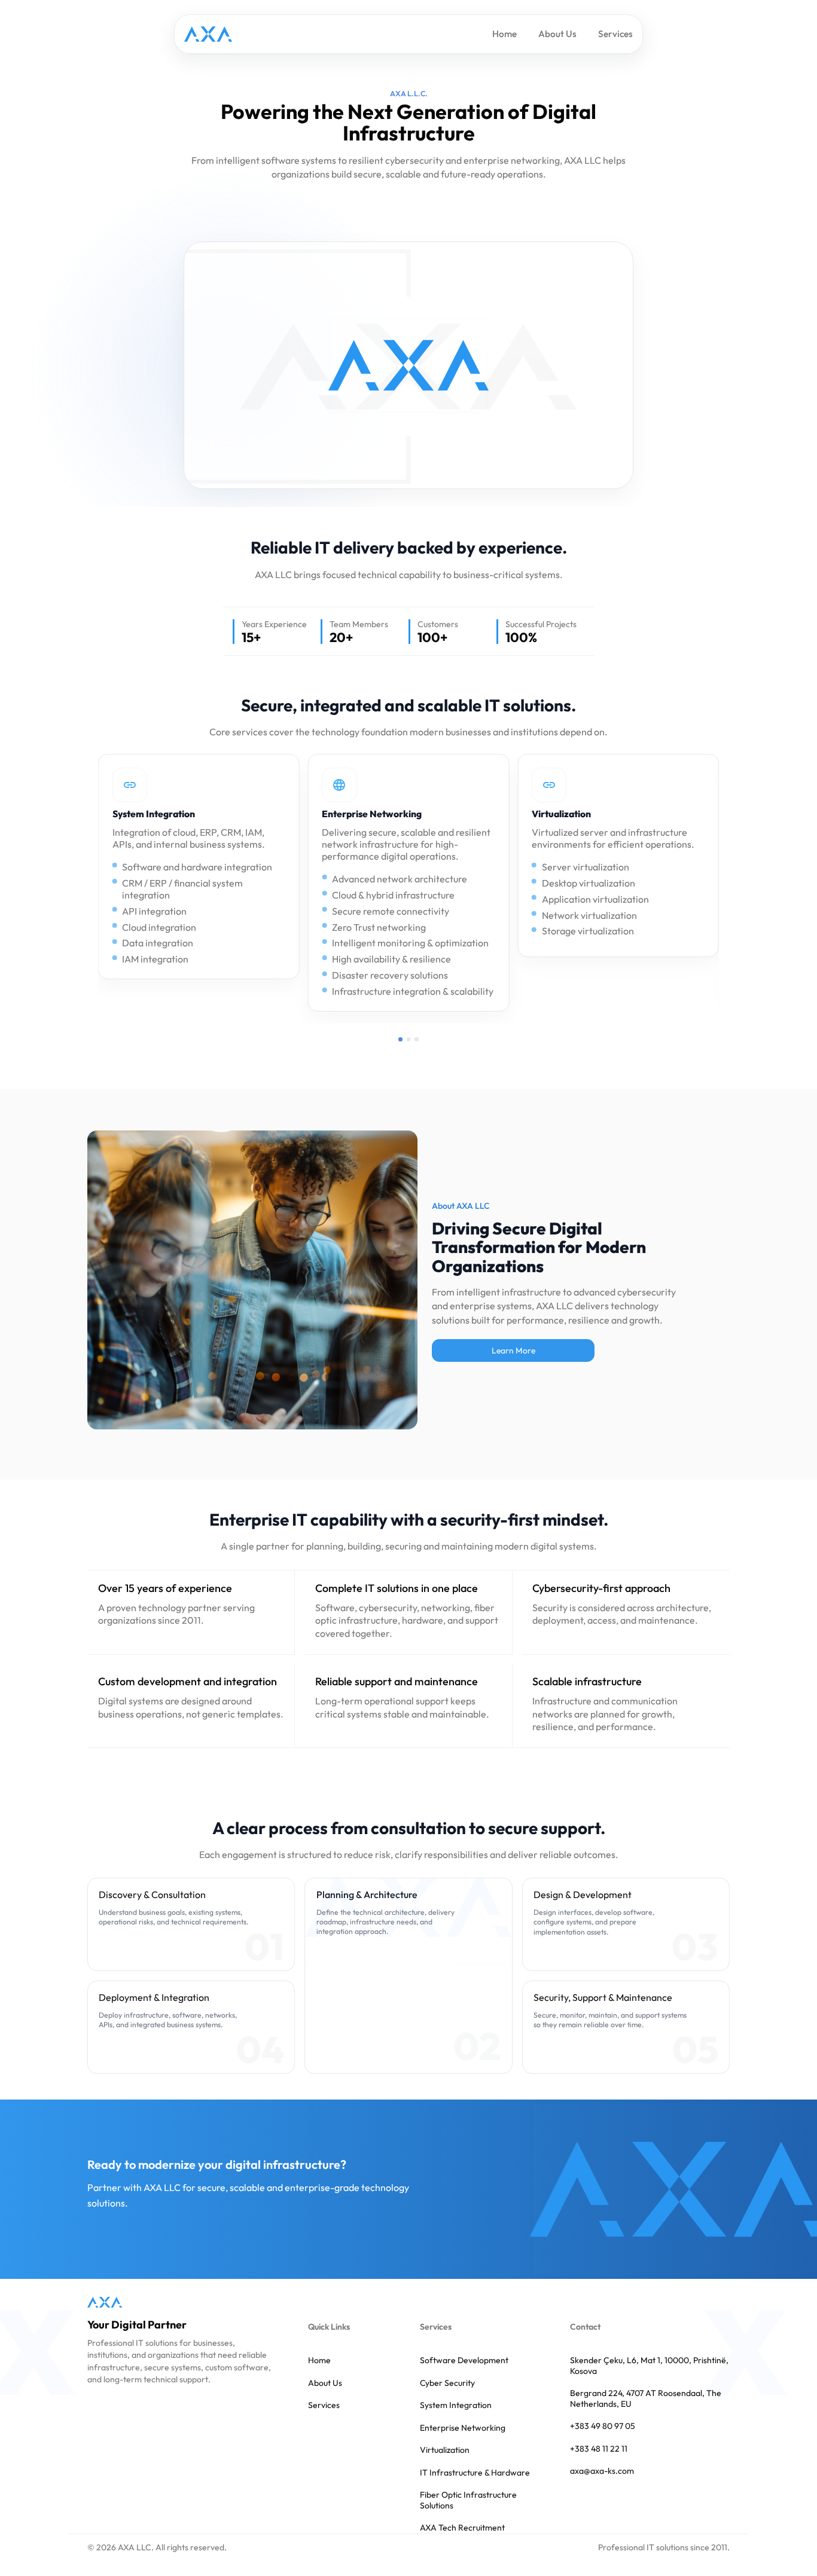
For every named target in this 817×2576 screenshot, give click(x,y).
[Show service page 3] (417, 1039)
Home (504, 34)
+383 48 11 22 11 (599, 2449)
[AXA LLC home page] (208, 34)
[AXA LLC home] (105, 2302)
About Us (557, 34)
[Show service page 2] (409, 1039)
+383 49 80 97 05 (603, 2426)
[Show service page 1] (400, 1039)
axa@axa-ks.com (602, 2471)
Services (615, 34)
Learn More (513, 1350)
